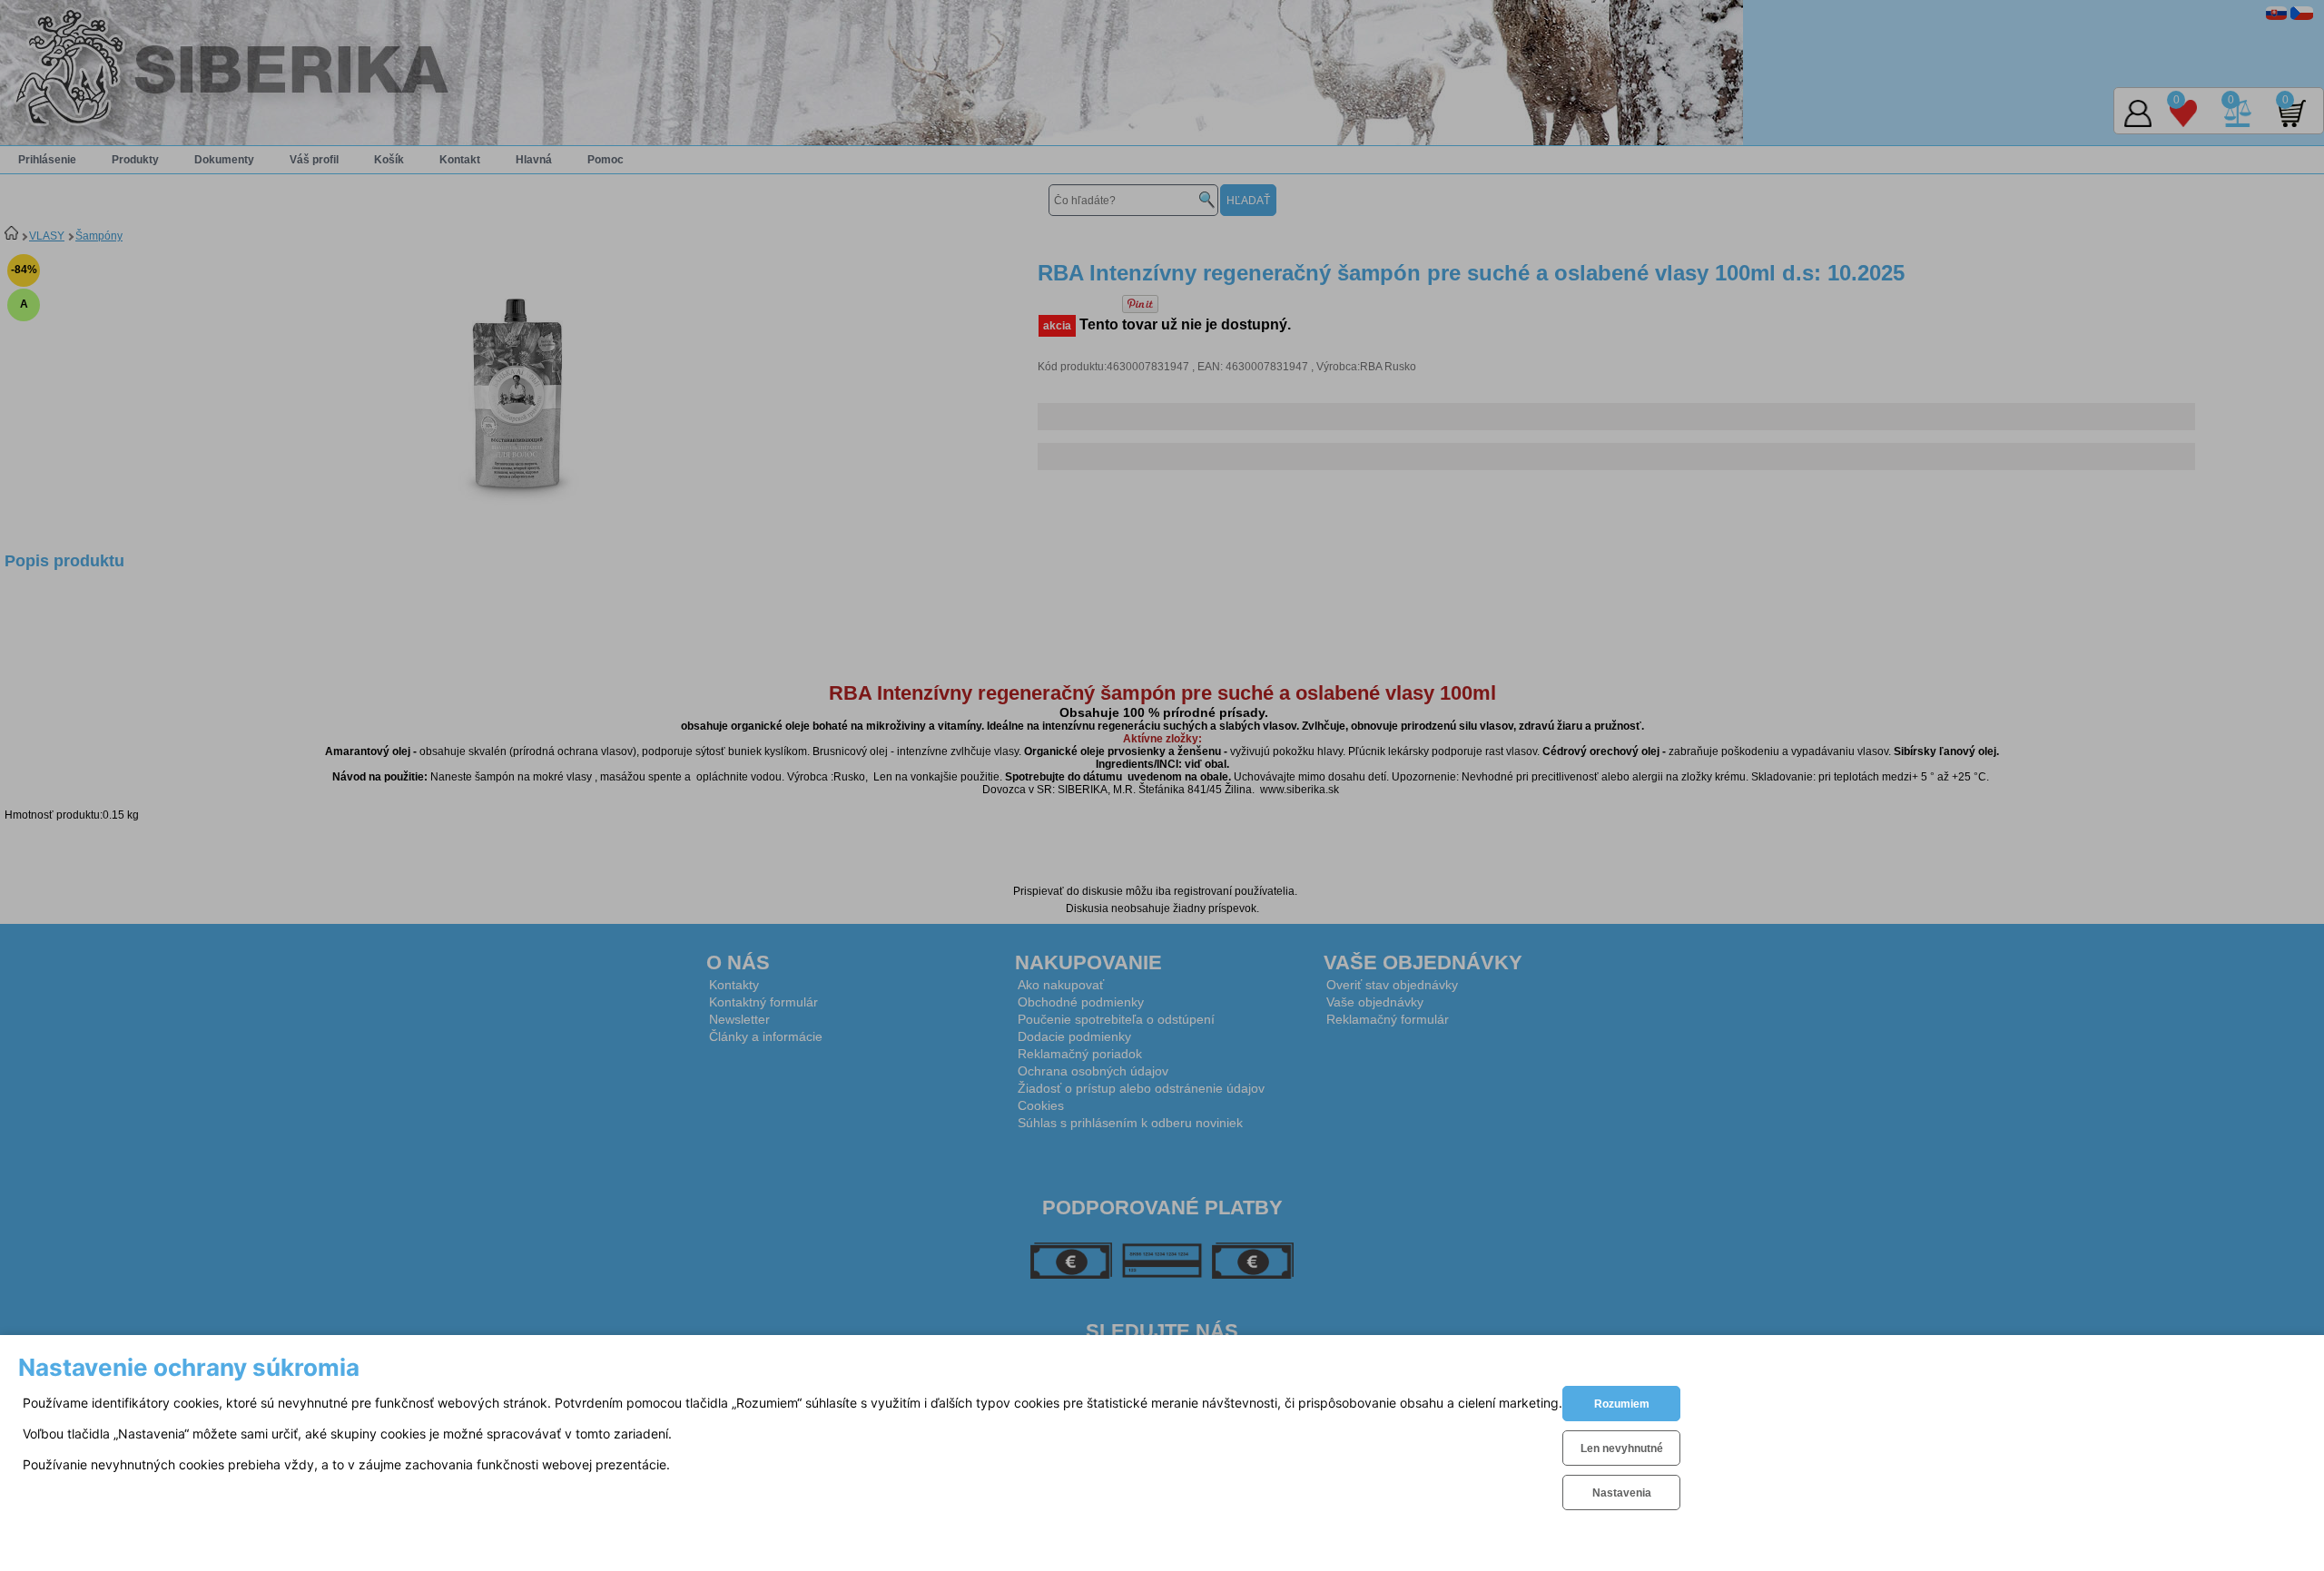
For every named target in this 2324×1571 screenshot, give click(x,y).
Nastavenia (1622, 1493)
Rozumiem (1622, 1404)
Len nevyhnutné (1622, 1448)
